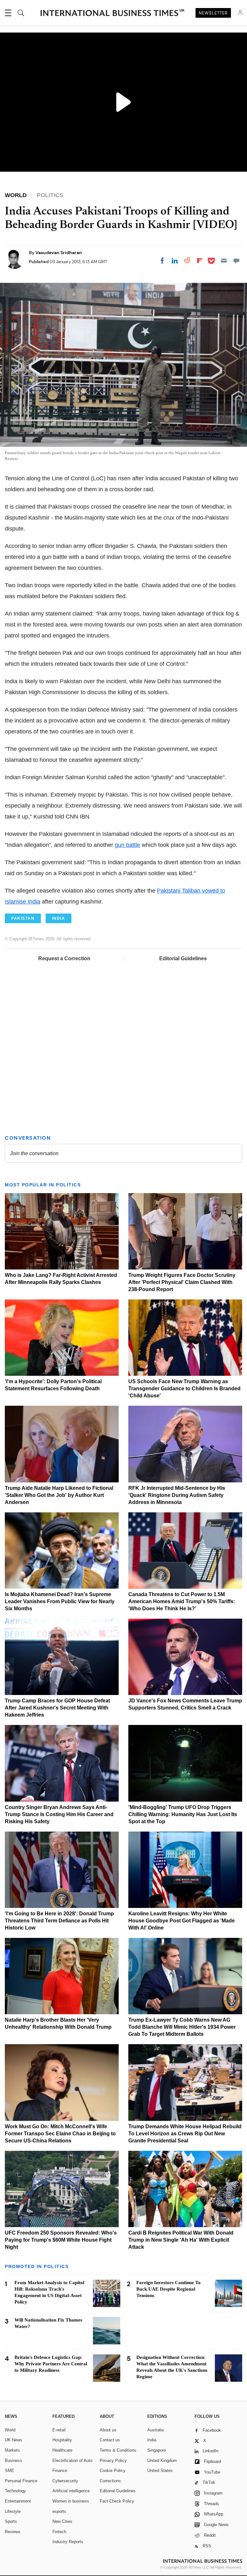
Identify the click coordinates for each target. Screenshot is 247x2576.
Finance (60, 2471)
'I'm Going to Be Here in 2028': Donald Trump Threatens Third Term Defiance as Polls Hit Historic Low (59, 1921)
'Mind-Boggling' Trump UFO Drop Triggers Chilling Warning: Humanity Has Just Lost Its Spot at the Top (183, 1814)
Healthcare (62, 2450)
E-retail (59, 2430)
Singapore (157, 2450)
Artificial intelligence (71, 2491)
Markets (12, 2450)
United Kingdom (162, 2461)
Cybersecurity (65, 2481)
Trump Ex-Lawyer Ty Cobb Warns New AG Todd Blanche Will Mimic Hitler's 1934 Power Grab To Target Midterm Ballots (182, 2027)
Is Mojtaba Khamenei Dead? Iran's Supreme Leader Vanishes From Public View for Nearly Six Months (60, 1601)
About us (108, 2430)
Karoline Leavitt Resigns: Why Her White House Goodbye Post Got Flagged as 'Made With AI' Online (182, 1921)
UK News (14, 2440)
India (152, 2440)
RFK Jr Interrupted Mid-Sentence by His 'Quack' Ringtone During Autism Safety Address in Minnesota (177, 1495)
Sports (11, 2521)
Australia (156, 2430)
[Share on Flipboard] (200, 261)
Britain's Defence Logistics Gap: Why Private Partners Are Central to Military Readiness (51, 2364)
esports (59, 2511)
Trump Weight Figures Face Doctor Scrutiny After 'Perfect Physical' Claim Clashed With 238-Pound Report (182, 1282)
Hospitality (62, 2440)
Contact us (110, 2440)
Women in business (71, 2501)
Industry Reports (68, 2542)
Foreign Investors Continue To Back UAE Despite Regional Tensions (169, 2289)
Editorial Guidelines (183, 958)
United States (160, 2471)
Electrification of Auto (72, 2461)
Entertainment (18, 2501)
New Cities (62, 2521)
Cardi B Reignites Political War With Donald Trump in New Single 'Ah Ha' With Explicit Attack (181, 2240)
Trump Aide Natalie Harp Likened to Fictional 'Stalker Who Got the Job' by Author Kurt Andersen (59, 1495)
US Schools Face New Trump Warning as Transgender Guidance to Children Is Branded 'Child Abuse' (184, 1389)
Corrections (110, 2481)
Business (14, 2461)
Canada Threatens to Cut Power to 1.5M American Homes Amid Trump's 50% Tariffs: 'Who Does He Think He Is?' (182, 1601)
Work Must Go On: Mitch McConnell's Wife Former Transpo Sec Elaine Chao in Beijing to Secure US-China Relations (60, 2134)
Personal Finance (21, 2481)
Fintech (59, 2532)
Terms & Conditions (118, 2450)
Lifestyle (13, 2511)
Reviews (13, 2532)
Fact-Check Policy (117, 2501)
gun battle (128, 845)
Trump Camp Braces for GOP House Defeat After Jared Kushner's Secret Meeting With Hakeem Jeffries (57, 1708)
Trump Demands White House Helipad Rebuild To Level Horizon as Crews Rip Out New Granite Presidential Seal (185, 2134)
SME (9, 2471)
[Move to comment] (236, 261)
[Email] (224, 261)
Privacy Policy (113, 2461)
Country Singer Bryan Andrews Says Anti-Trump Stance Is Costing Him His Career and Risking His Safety (59, 1814)
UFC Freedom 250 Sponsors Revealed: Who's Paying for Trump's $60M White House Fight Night (61, 2240)
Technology (15, 2491)
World (10, 2430)
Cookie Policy (113, 2471)
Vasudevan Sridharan (59, 253)
